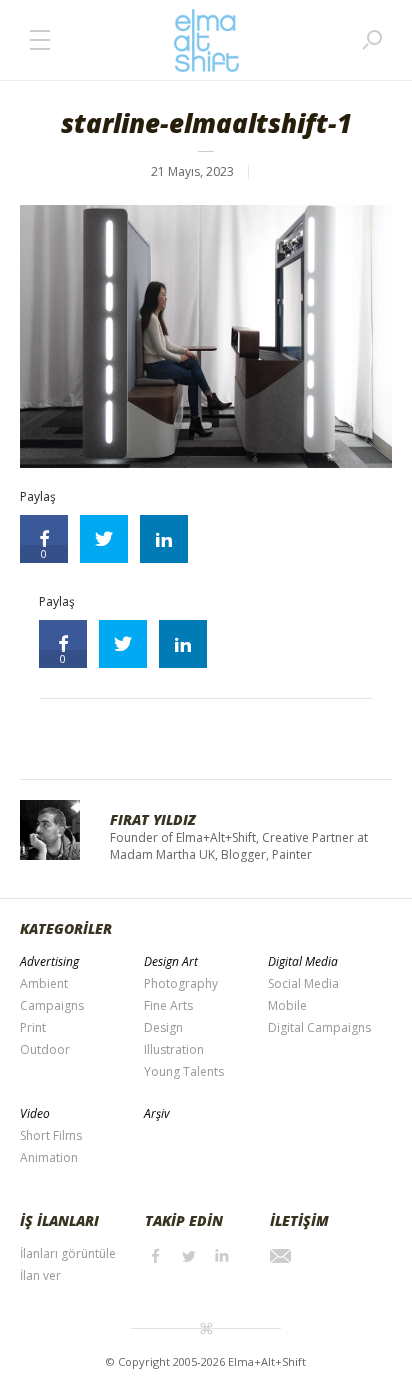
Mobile (287, 1005)
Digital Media (303, 961)
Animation (49, 1157)
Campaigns (52, 1005)
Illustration (174, 1049)
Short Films (51, 1135)
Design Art (171, 961)
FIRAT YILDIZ (153, 819)
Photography (181, 983)
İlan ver (40, 1275)
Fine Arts (168, 1005)
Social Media (303, 983)
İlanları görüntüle (68, 1253)
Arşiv (157, 1113)
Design (163, 1027)
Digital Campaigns (319, 1027)
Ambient (44, 983)
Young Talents (184, 1071)
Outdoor (45, 1049)
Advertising (49, 961)
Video (35, 1113)
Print (33, 1027)
